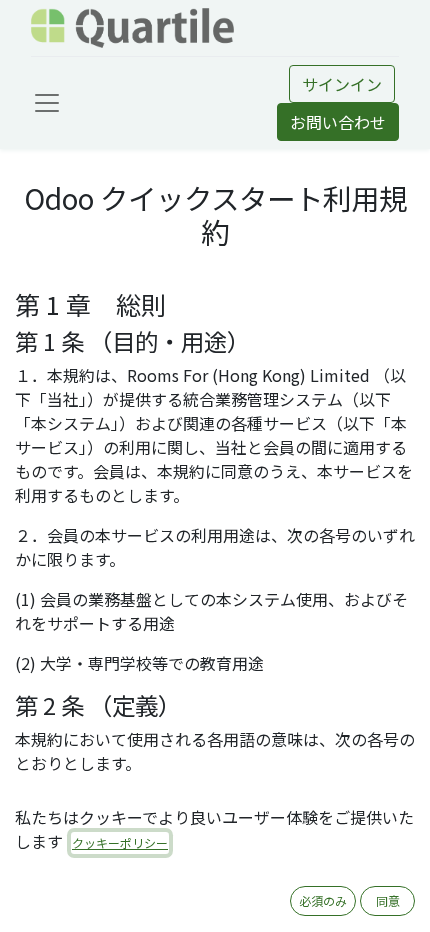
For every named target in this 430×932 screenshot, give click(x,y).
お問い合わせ (338, 122)
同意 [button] (388, 900)
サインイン (342, 84)
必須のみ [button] (323, 900)
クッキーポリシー (120, 842)
